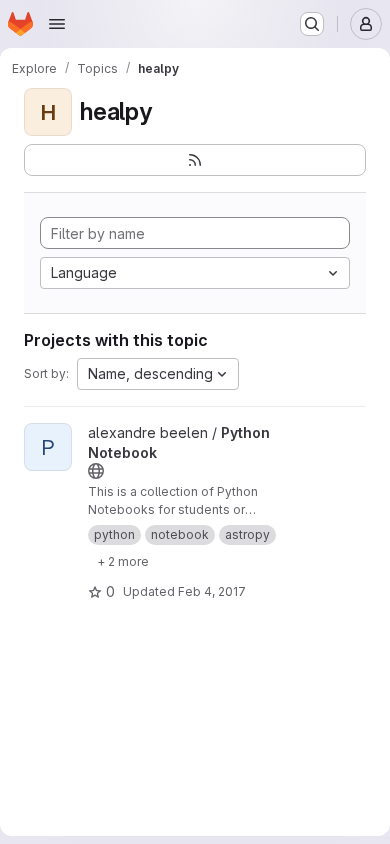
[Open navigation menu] (57, 24)
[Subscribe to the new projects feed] (195, 160)
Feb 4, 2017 (212, 591)
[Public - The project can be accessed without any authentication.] (96, 471)
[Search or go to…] (312, 24)
